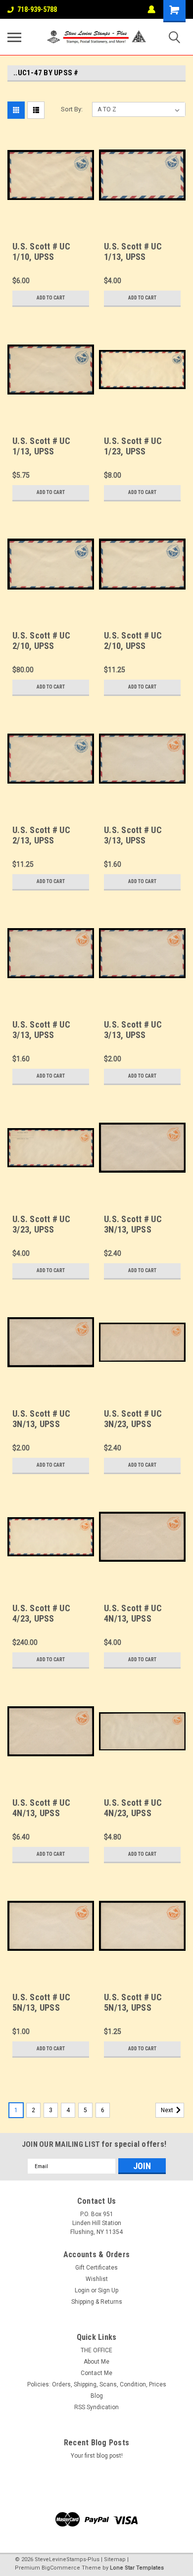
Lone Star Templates (137, 2568)
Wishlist (97, 2279)
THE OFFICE (96, 2350)
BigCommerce (61, 2568)
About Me (96, 2362)
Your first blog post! (97, 2456)
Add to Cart (51, 298)
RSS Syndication (96, 2407)
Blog (97, 2396)
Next (168, 2110)
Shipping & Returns (97, 2302)
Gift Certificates (96, 2268)
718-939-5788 (37, 9)
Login (82, 2290)
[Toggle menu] (14, 37)
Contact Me (96, 2373)
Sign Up (108, 2290)
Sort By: (72, 109)
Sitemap (115, 2559)
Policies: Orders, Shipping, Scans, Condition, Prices (97, 2384)
